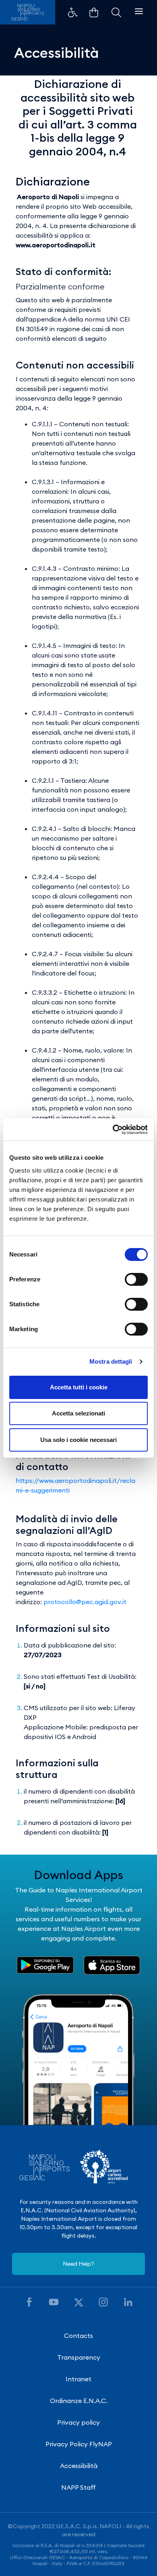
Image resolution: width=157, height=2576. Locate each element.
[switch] (136, 1279)
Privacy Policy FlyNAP (79, 2444)
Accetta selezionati (78, 1413)
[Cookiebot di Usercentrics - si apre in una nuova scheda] (113, 1130)
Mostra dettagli (111, 1361)
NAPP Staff (78, 2487)
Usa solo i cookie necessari (78, 1440)
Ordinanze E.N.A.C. (79, 2401)
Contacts (78, 2336)
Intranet (78, 2379)
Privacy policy (78, 2422)
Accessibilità (79, 2466)
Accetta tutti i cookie (79, 1387)
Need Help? (78, 2264)
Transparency (79, 2357)
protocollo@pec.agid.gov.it (85, 1602)
